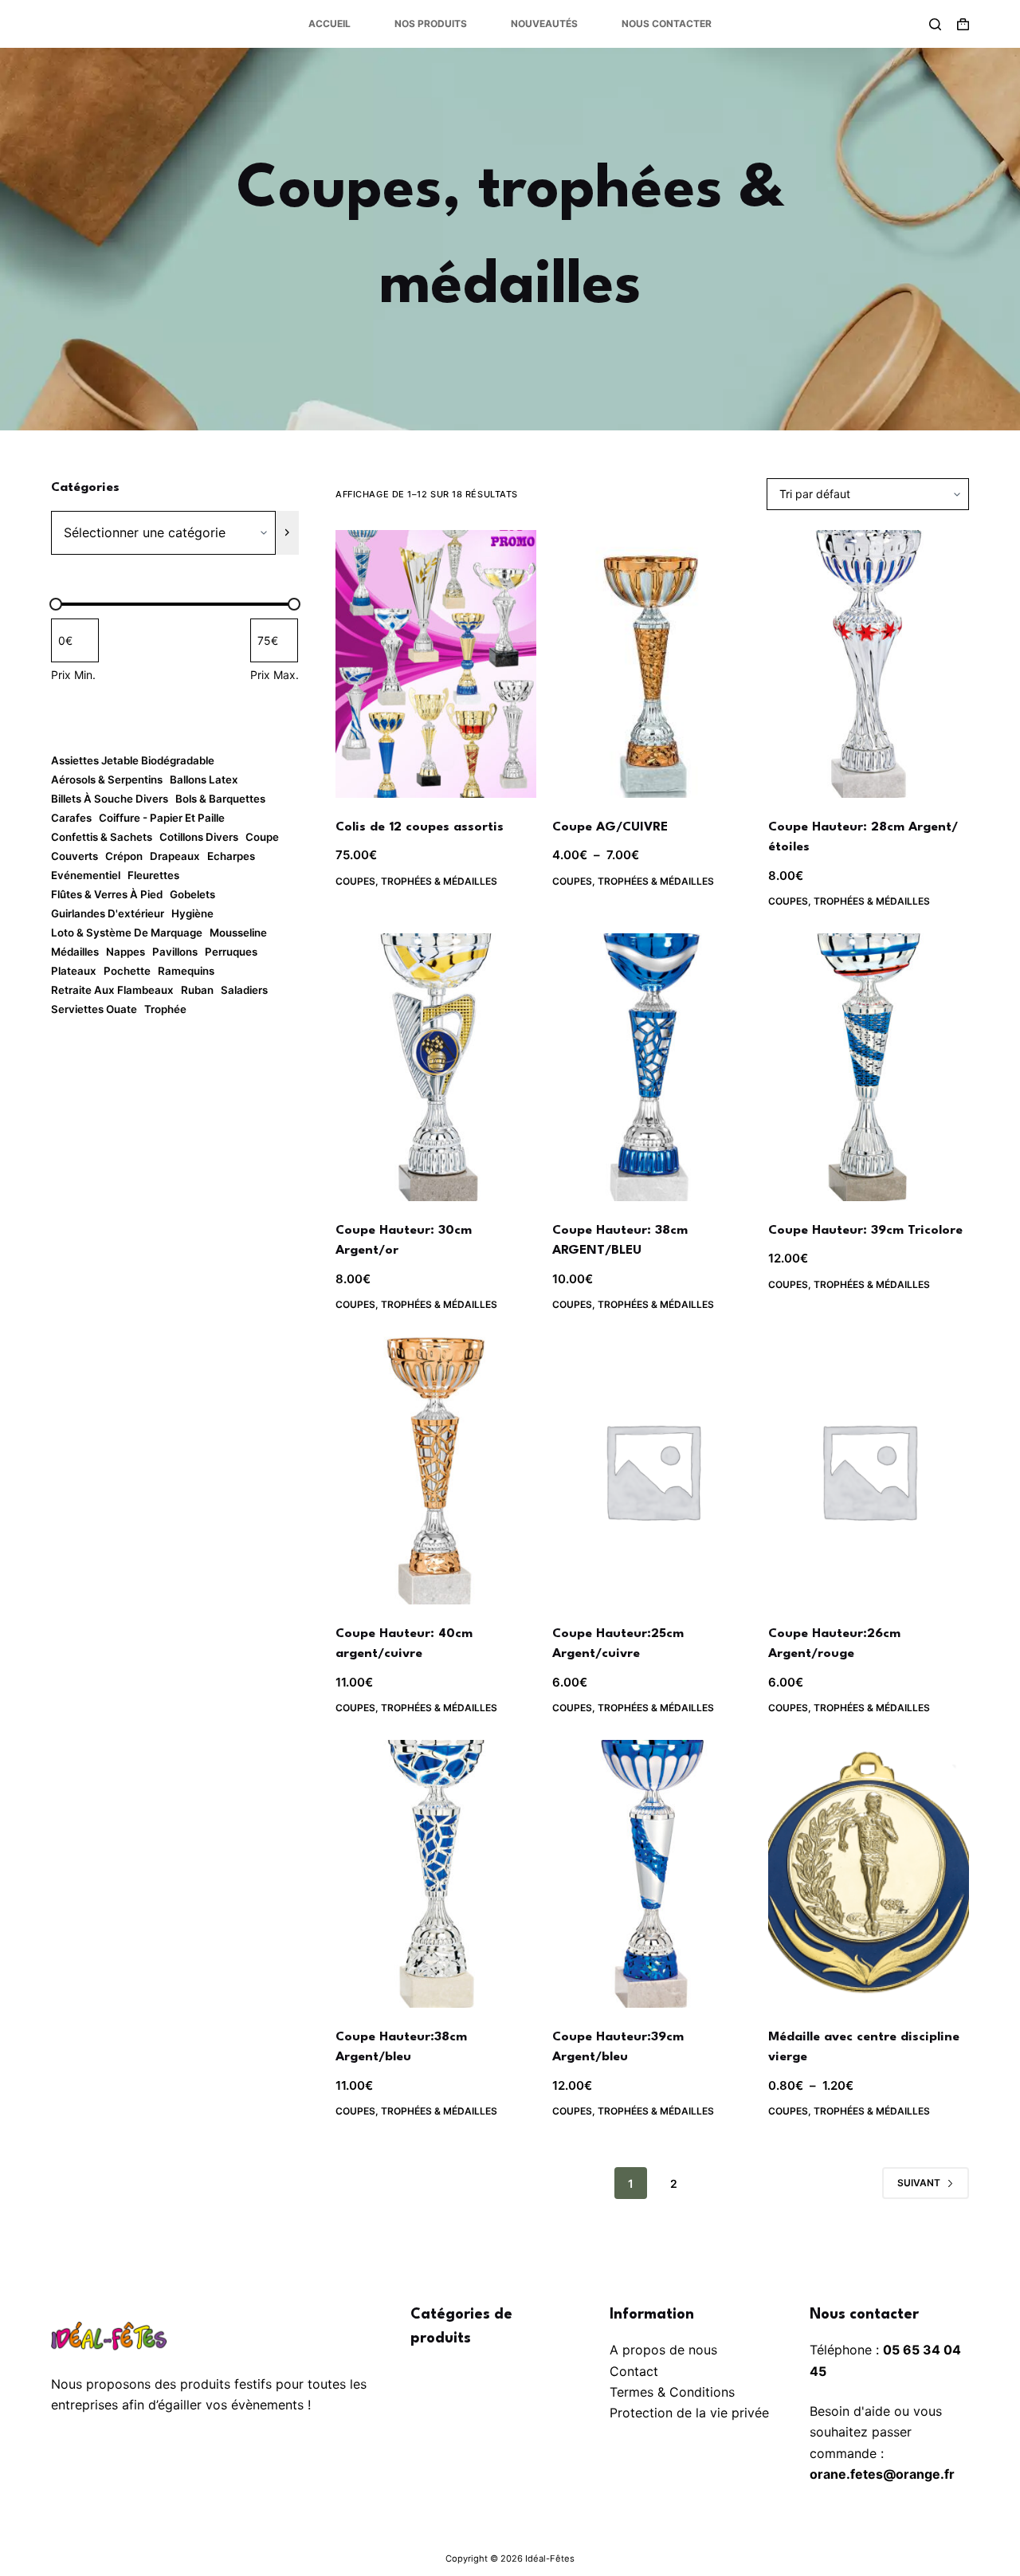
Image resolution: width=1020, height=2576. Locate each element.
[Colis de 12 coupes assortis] (436, 664)
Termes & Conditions (672, 2392)
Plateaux (74, 971)
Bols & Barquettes (220, 799)
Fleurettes (153, 875)
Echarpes (231, 856)
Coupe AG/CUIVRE (610, 827)
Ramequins (186, 971)
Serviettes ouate (94, 1009)
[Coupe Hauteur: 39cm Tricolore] (869, 1067)
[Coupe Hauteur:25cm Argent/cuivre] (653, 1471)
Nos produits (431, 24)
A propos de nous (663, 2350)
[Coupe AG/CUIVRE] (653, 664)
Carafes (71, 818)
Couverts (75, 856)
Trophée (165, 1009)
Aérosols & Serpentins (107, 779)
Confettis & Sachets (102, 837)
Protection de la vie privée (689, 2413)
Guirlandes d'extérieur (108, 913)
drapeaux (175, 856)
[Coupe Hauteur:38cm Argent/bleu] (436, 1874)
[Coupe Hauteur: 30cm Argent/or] (436, 1067)
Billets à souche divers (110, 799)
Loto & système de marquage (127, 933)
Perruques (231, 952)
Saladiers (244, 990)
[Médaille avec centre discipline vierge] (869, 1874)
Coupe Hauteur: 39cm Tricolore (865, 1231)
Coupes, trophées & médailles (416, 881)
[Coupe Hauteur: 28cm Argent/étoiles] (869, 664)
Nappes (126, 952)
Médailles (75, 952)
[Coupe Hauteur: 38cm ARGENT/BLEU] (653, 1067)
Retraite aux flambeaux (112, 990)
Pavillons (175, 952)
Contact (634, 2371)
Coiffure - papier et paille (162, 818)
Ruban (197, 990)
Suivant (919, 2183)
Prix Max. (275, 675)
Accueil (330, 24)
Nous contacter (667, 24)
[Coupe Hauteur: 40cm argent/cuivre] (436, 1471)
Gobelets (192, 894)
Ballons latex (204, 779)
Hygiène (192, 913)
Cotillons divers (199, 837)
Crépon (124, 856)
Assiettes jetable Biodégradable (133, 760)
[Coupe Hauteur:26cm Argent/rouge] (869, 1471)
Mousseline (238, 933)
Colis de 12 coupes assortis (420, 827)
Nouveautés (544, 24)
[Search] (935, 24)
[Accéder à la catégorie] (287, 533)
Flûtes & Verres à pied (107, 894)
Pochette (127, 971)
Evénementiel (86, 875)
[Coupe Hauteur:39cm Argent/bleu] (653, 1874)
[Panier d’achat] (963, 24)
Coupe (262, 837)
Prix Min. (73, 675)
